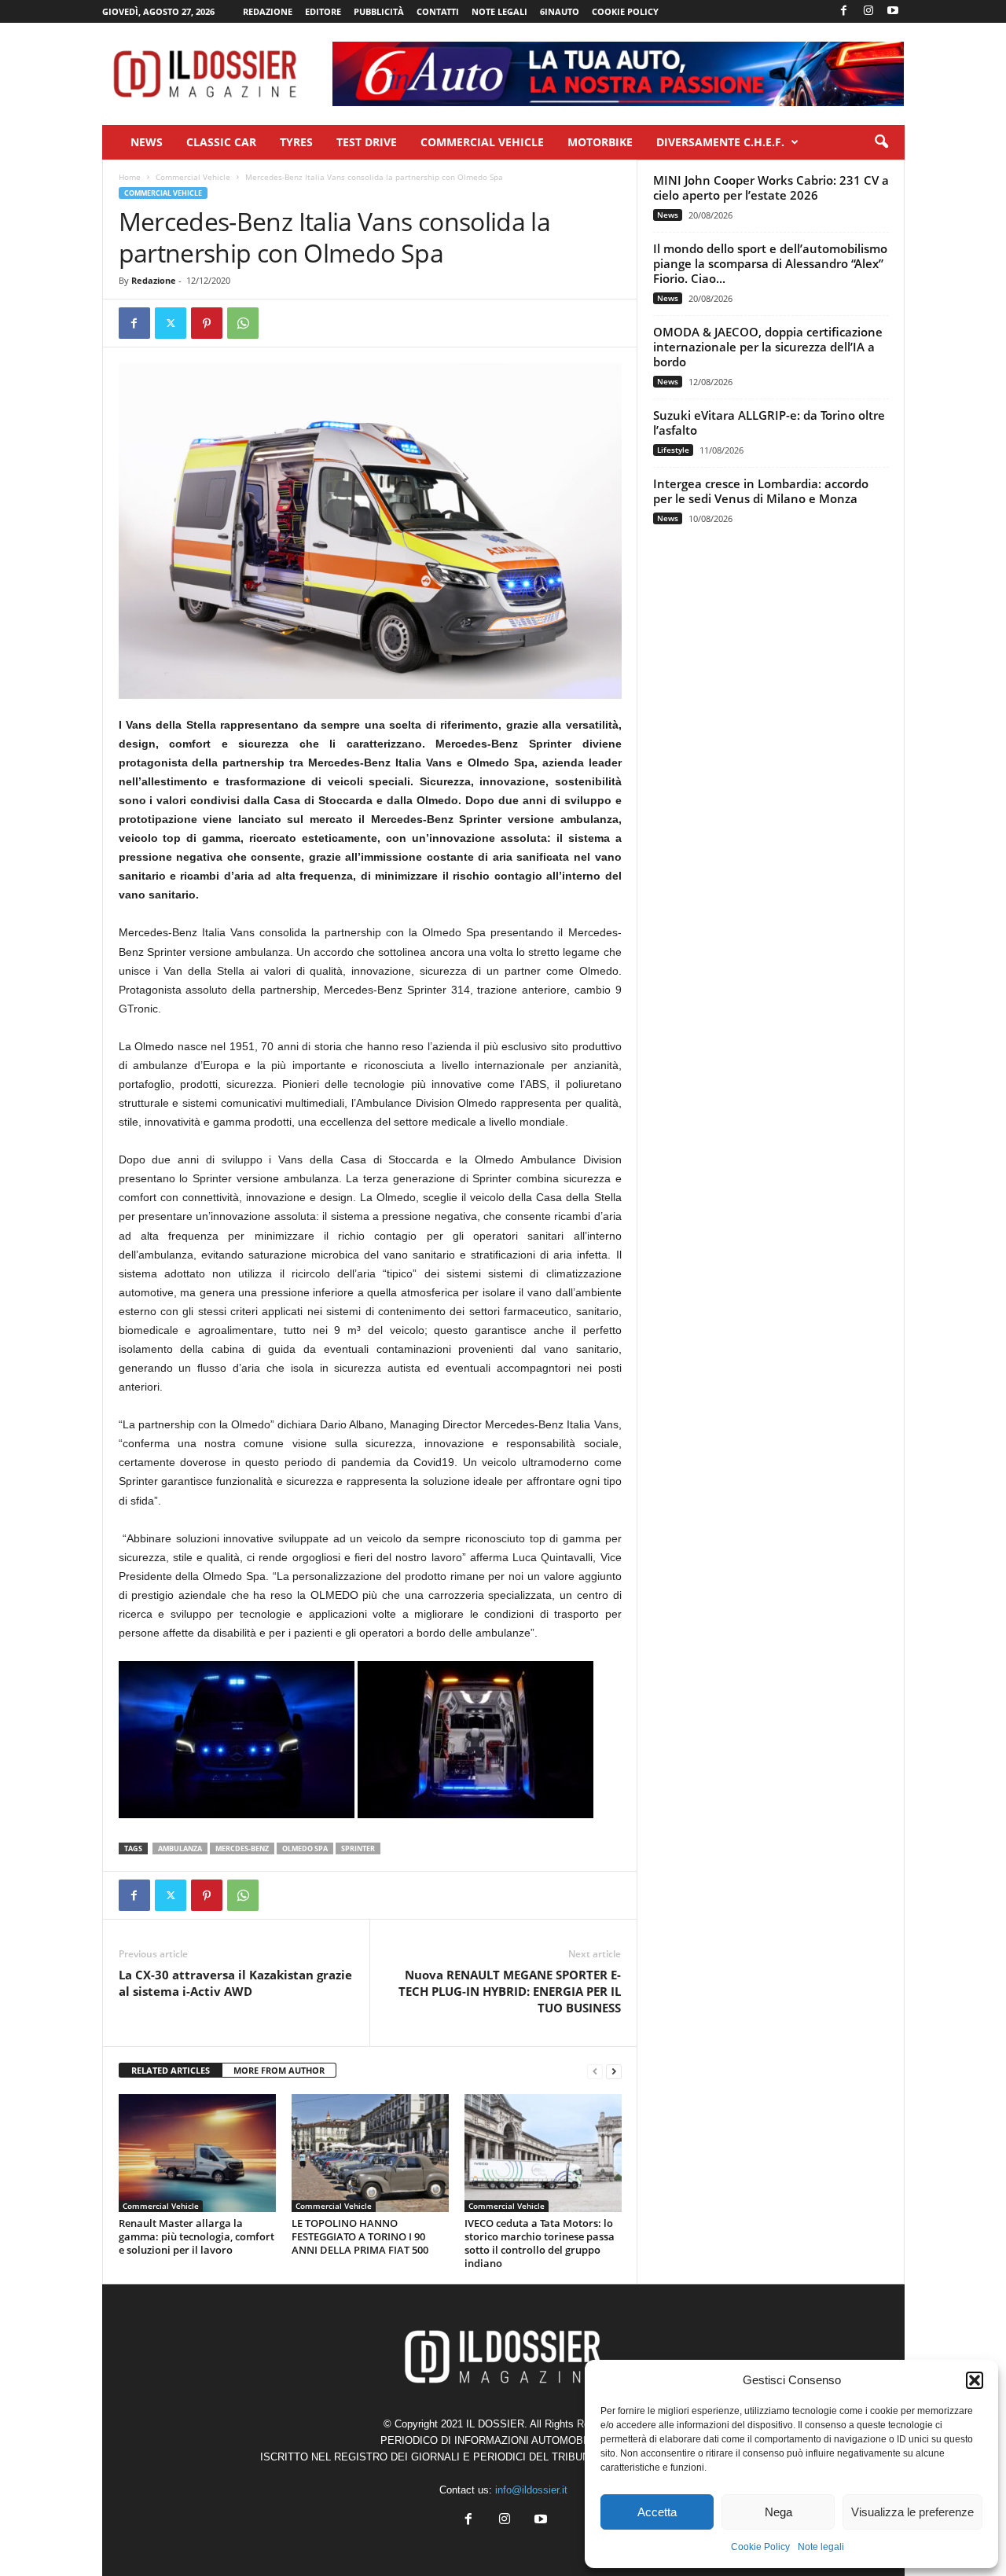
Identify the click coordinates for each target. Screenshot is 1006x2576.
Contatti (438, 11)
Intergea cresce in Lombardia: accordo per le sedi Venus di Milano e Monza (761, 491)
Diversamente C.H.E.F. (720, 142)
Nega (778, 2512)
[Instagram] (868, 11)
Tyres (296, 142)
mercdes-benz (242, 1848)
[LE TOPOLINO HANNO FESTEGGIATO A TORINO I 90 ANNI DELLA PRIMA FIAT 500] (370, 2153)
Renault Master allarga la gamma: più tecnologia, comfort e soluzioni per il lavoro (196, 2236)
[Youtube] (893, 11)
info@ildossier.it (531, 2490)
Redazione (268, 11)
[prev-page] (595, 2071)
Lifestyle (673, 450)
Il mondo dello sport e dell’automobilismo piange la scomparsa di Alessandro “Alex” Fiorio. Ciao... (770, 263)
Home (130, 177)
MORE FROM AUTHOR (279, 2070)
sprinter (358, 1848)
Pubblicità (379, 11)
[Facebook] (844, 11)
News (147, 142)
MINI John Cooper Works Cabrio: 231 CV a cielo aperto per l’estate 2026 (771, 187)
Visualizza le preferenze (912, 2512)
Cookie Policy (760, 2547)
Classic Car (221, 142)
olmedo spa (305, 1848)
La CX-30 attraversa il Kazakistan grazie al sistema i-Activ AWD (235, 1983)
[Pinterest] (207, 323)
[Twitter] (171, 323)
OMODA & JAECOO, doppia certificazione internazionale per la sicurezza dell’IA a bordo (768, 347)
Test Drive (367, 142)
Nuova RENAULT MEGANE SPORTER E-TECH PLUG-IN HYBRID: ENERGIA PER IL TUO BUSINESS (510, 1991)
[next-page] (614, 2071)
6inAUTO (560, 11)
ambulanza (180, 1848)
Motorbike (600, 142)
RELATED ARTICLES (171, 2070)
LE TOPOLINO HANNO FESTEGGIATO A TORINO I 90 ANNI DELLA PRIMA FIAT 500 (360, 2236)
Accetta (657, 2512)
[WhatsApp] (243, 323)
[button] (975, 2380)
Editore (323, 11)
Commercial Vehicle (482, 142)
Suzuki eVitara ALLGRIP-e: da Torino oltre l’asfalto (769, 423)
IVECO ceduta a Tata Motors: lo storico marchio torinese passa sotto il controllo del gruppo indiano (540, 2243)
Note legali (821, 2547)
